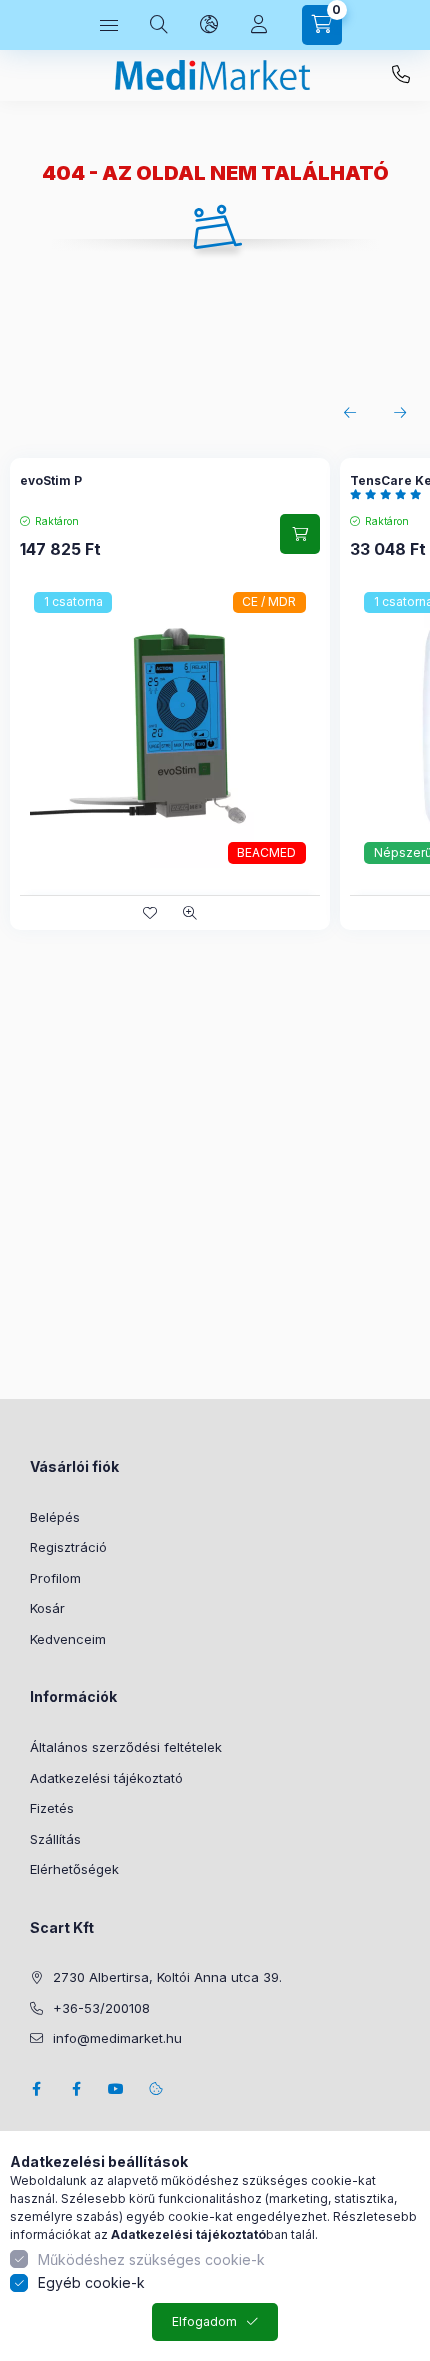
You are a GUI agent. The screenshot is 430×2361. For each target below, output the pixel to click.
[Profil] (259, 25)
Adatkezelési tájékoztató (106, 1778)
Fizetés (52, 1808)
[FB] (76, 2089)
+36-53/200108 (401, 75)
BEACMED (266, 852)
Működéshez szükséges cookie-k (151, 2259)
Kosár (47, 1608)
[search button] (159, 25)
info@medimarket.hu (117, 2038)
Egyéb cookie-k (91, 2282)
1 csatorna (73, 601)
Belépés (55, 1517)
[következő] (400, 413)
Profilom (55, 1578)
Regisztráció (68, 1547)
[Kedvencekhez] (150, 913)
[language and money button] (209, 25)
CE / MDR (269, 601)
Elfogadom (204, 2321)
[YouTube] (116, 2089)
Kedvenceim (68, 1639)
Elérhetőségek (74, 1869)
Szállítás (55, 1839)
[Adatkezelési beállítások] (156, 2089)
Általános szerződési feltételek (126, 1747)
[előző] (350, 413)
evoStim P (51, 480)
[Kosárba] (300, 534)
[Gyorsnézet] (190, 913)
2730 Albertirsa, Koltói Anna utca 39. (167, 1977)
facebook (36, 2089)
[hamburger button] (109, 25)
